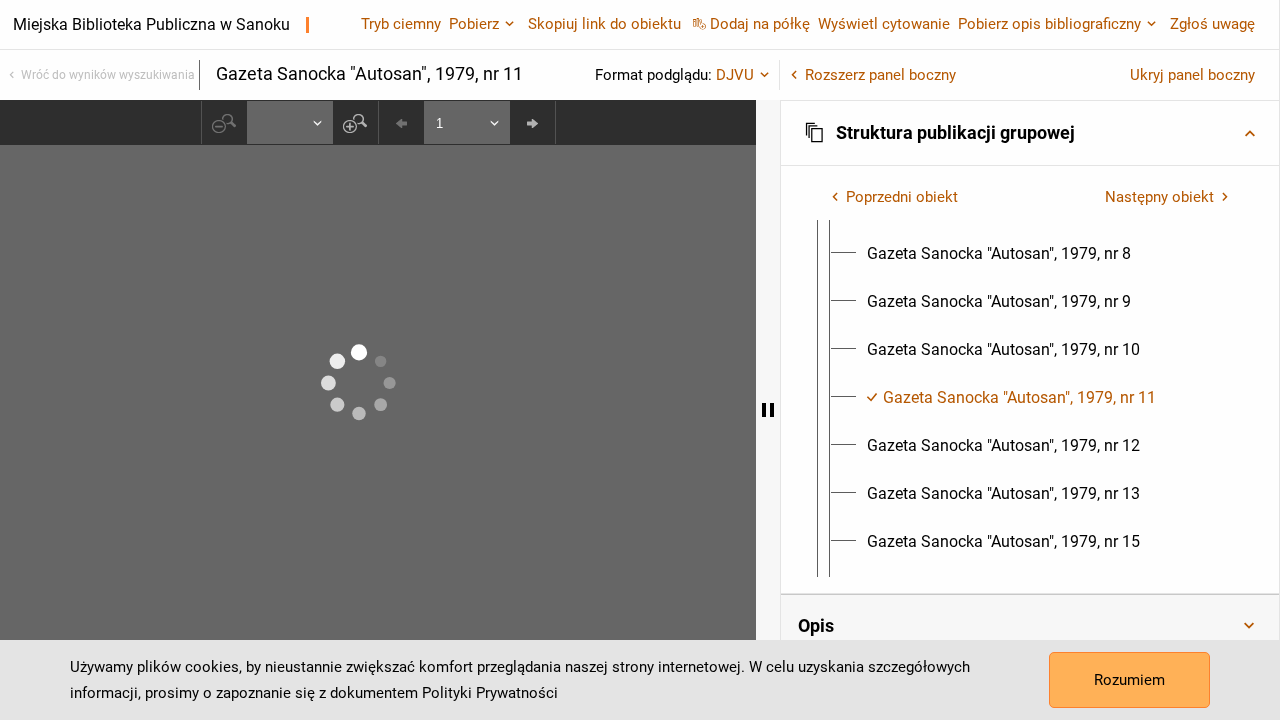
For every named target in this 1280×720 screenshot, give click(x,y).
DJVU (735, 75)
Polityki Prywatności (490, 693)
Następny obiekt (1159, 197)
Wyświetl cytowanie (884, 24)
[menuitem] (999, 254)
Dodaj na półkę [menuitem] (760, 24)
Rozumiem (1129, 680)
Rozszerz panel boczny (880, 75)
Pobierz (474, 24)
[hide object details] (768, 410)
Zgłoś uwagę (1212, 24)
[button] (1030, 133)
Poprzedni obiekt (902, 197)
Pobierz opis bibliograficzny (1049, 24)
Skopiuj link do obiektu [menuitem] (604, 24)
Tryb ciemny (401, 24)
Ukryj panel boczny (1192, 75)
